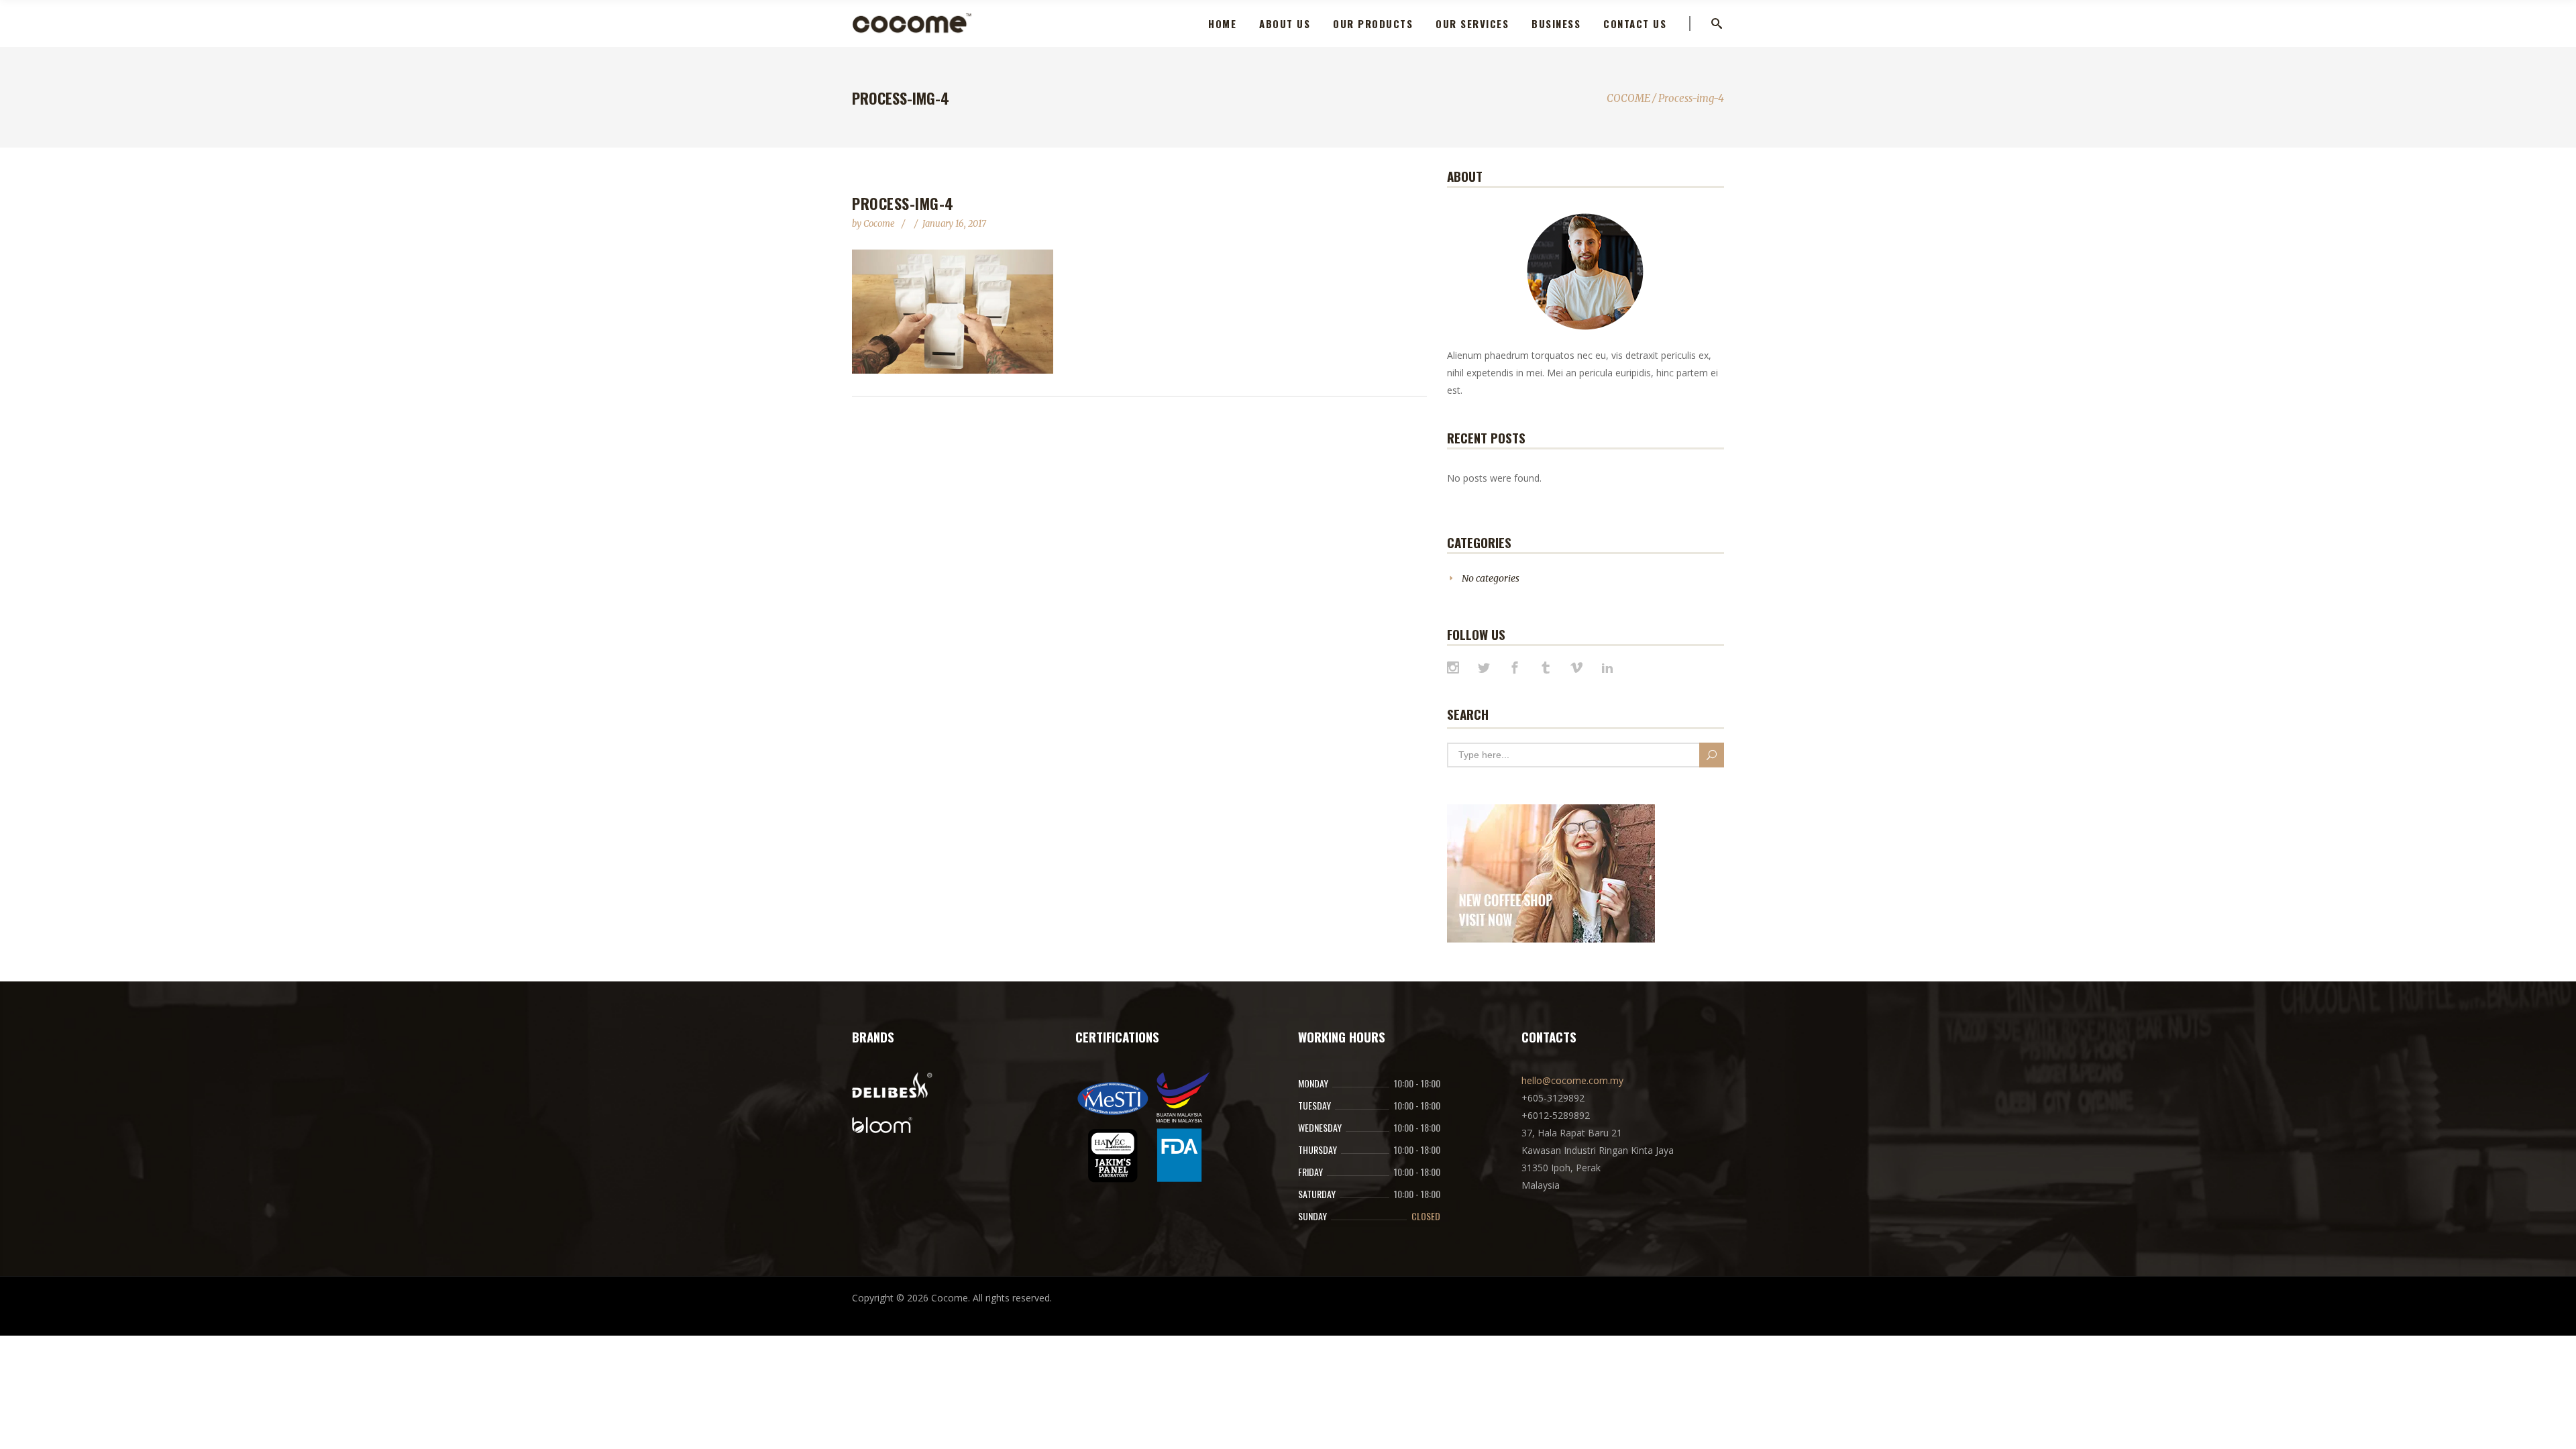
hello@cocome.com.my (1572, 1080)
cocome (880, 224)
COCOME (1628, 98)
